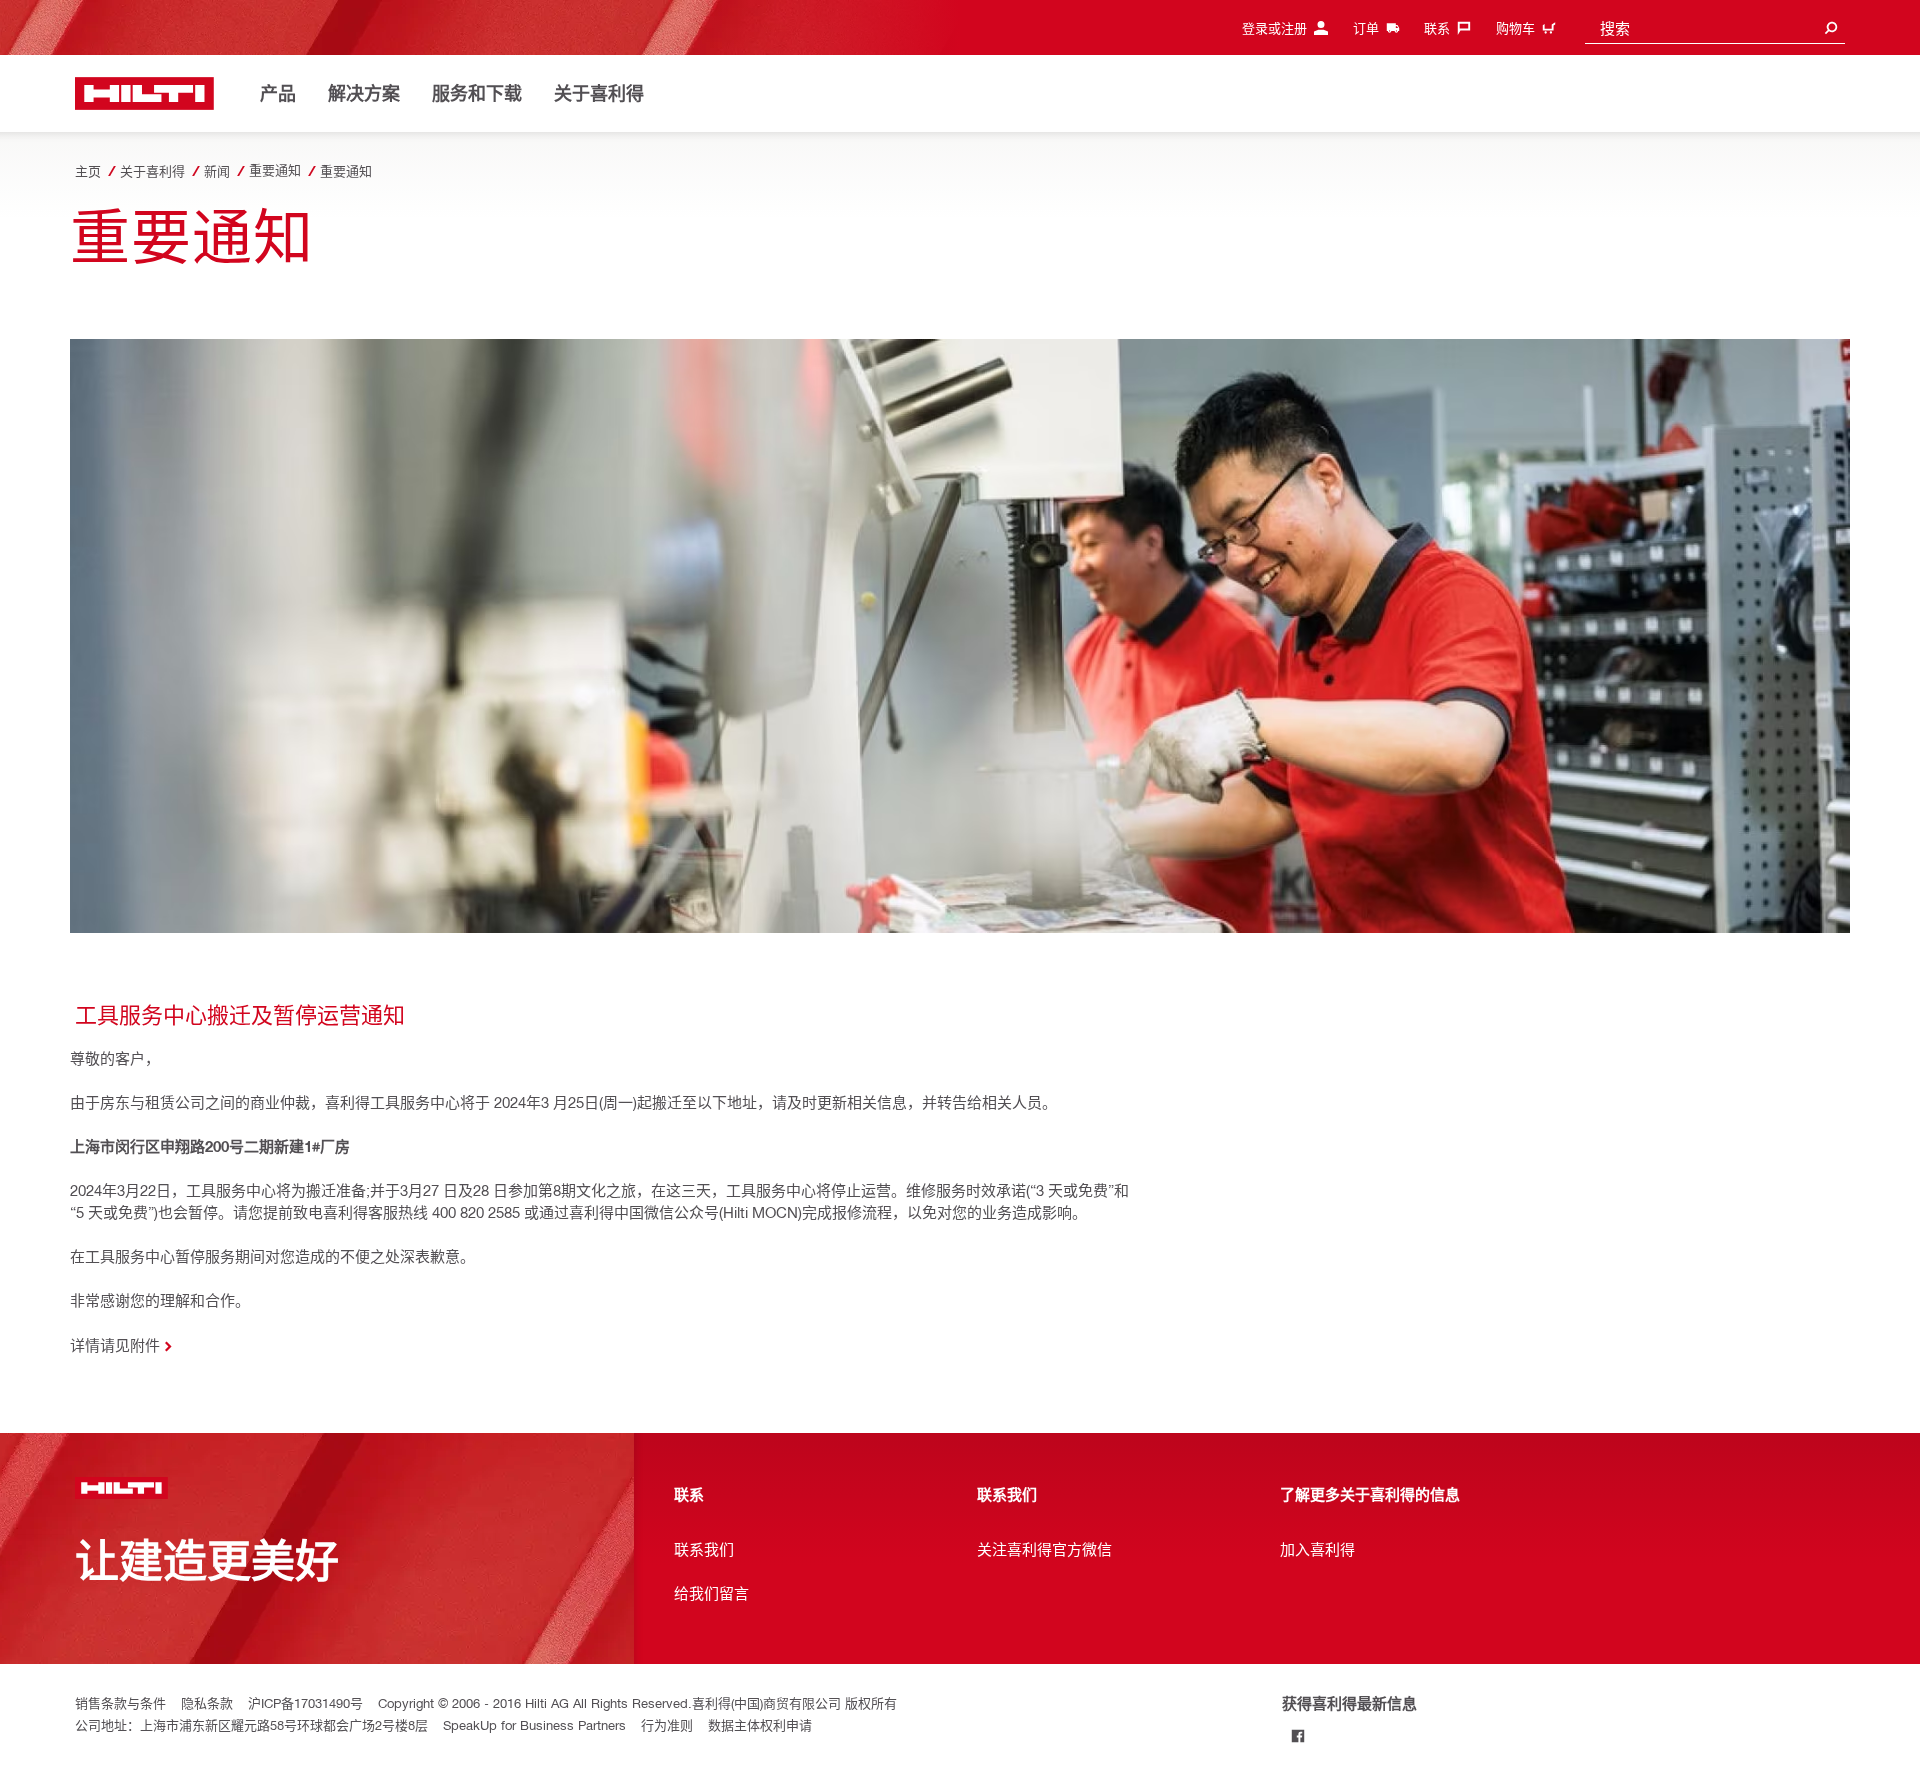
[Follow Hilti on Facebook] (1298, 1735)
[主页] (144, 93)
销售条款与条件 (120, 1702)
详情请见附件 (115, 1345)
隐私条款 (207, 1702)
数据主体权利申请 (760, 1724)
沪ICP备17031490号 (305, 1702)
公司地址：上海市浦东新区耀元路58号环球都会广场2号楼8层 (251, 1724)
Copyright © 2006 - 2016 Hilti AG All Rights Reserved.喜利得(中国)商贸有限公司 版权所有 (637, 1702)
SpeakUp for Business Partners (534, 1724)
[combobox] (1715, 27)
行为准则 (667, 1724)
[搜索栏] (1831, 27)
